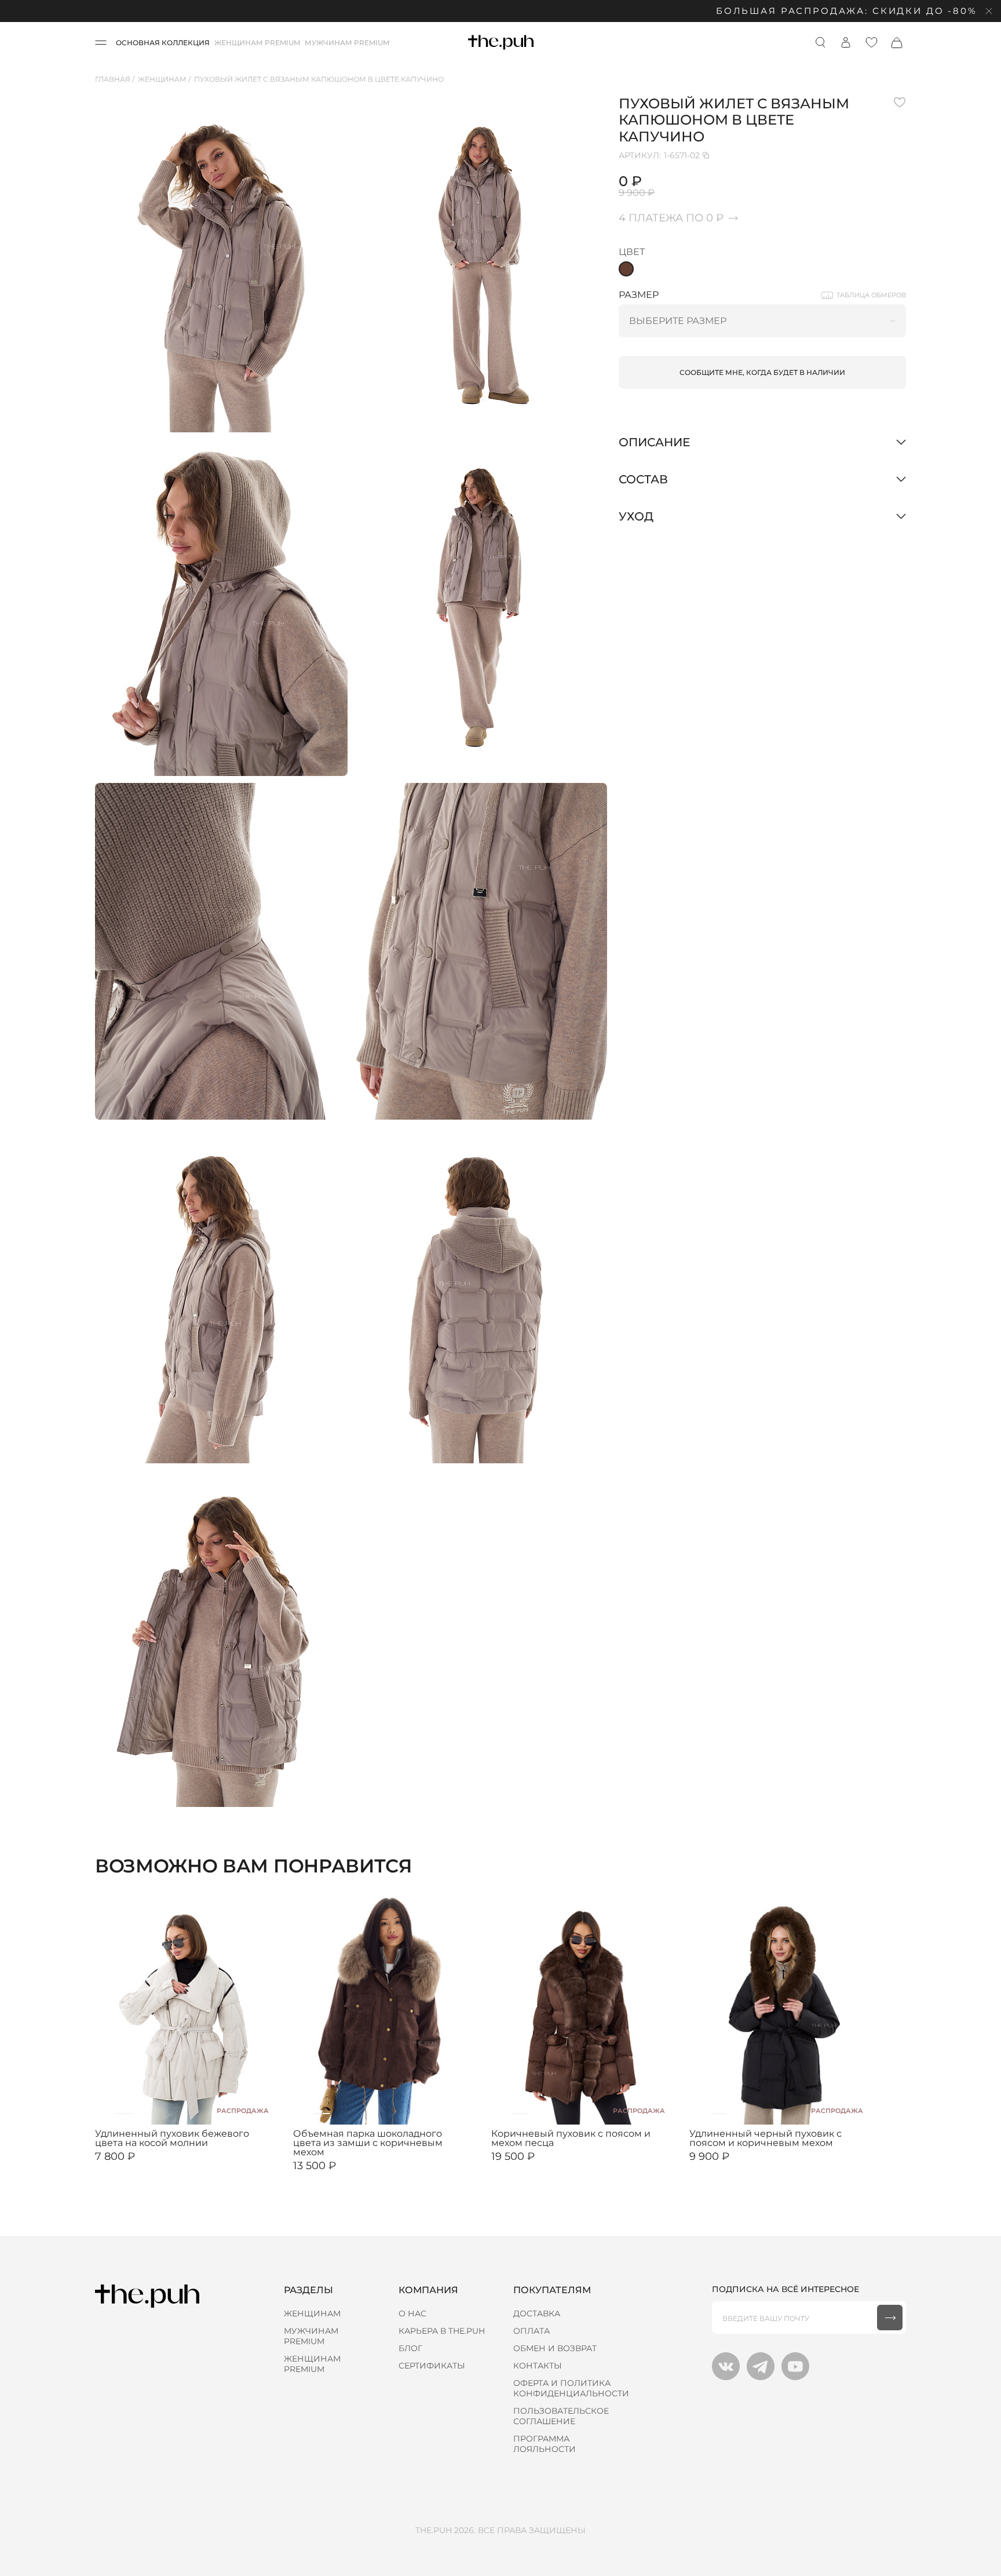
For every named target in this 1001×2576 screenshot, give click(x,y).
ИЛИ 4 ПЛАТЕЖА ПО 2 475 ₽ (741, 2166)
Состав (643, 479)
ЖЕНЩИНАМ (312, 2313)
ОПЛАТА (531, 2331)
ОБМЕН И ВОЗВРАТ (555, 2348)
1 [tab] (112, 2114)
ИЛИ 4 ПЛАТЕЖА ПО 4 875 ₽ (544, 2166)
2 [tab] (120, 2114)
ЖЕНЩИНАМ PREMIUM (257, 43)
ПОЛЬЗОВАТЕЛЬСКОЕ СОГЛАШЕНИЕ (561, 2416)
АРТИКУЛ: (659, 155)
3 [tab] (128, 2114)
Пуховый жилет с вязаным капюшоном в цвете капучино (319, 79)
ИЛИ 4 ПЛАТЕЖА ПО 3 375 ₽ (345, 2175)
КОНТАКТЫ (538, 2366)
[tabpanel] (188, 2009)
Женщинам (162, 79)
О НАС (412, 2313)
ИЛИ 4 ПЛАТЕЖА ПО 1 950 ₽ (146, 2166)
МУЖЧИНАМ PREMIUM (347, 43)
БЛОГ (410, 2348)
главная (113, 79)
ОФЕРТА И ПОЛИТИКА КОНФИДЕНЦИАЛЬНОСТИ (571, 2388)
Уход (636, 516)
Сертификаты (432, 2366)
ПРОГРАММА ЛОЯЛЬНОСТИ (545, 2444)
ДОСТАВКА (537, 2313)
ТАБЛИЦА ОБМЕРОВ (871, 295)
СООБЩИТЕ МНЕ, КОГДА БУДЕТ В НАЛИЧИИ (762, 372)
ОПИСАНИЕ (654, 442)
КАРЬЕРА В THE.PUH (442, 2331)
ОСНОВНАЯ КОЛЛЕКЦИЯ (163, 43)
